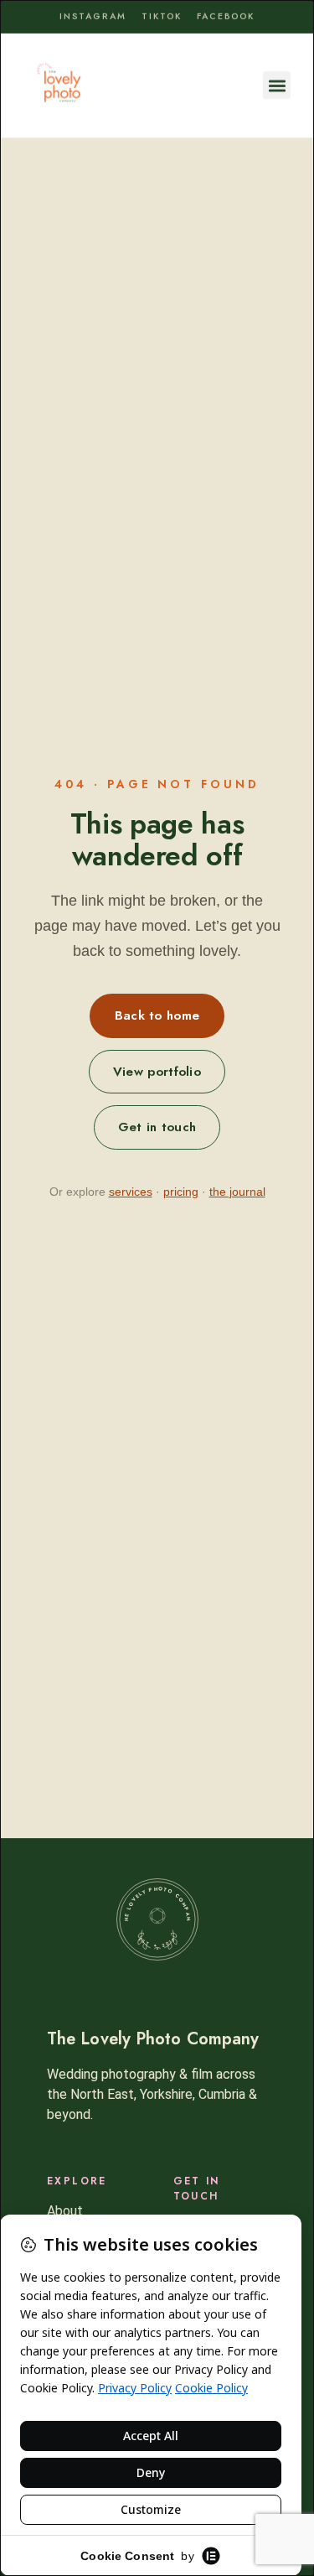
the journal (237, 1192)
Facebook (226, 16)
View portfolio (157, 1072)
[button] (277, 85)
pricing (181, 1192)
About (65, 2211)
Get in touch (157, 1127)
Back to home (157, 1015)
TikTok (162, 16)
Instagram (93, 16)
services (131, 1192)
